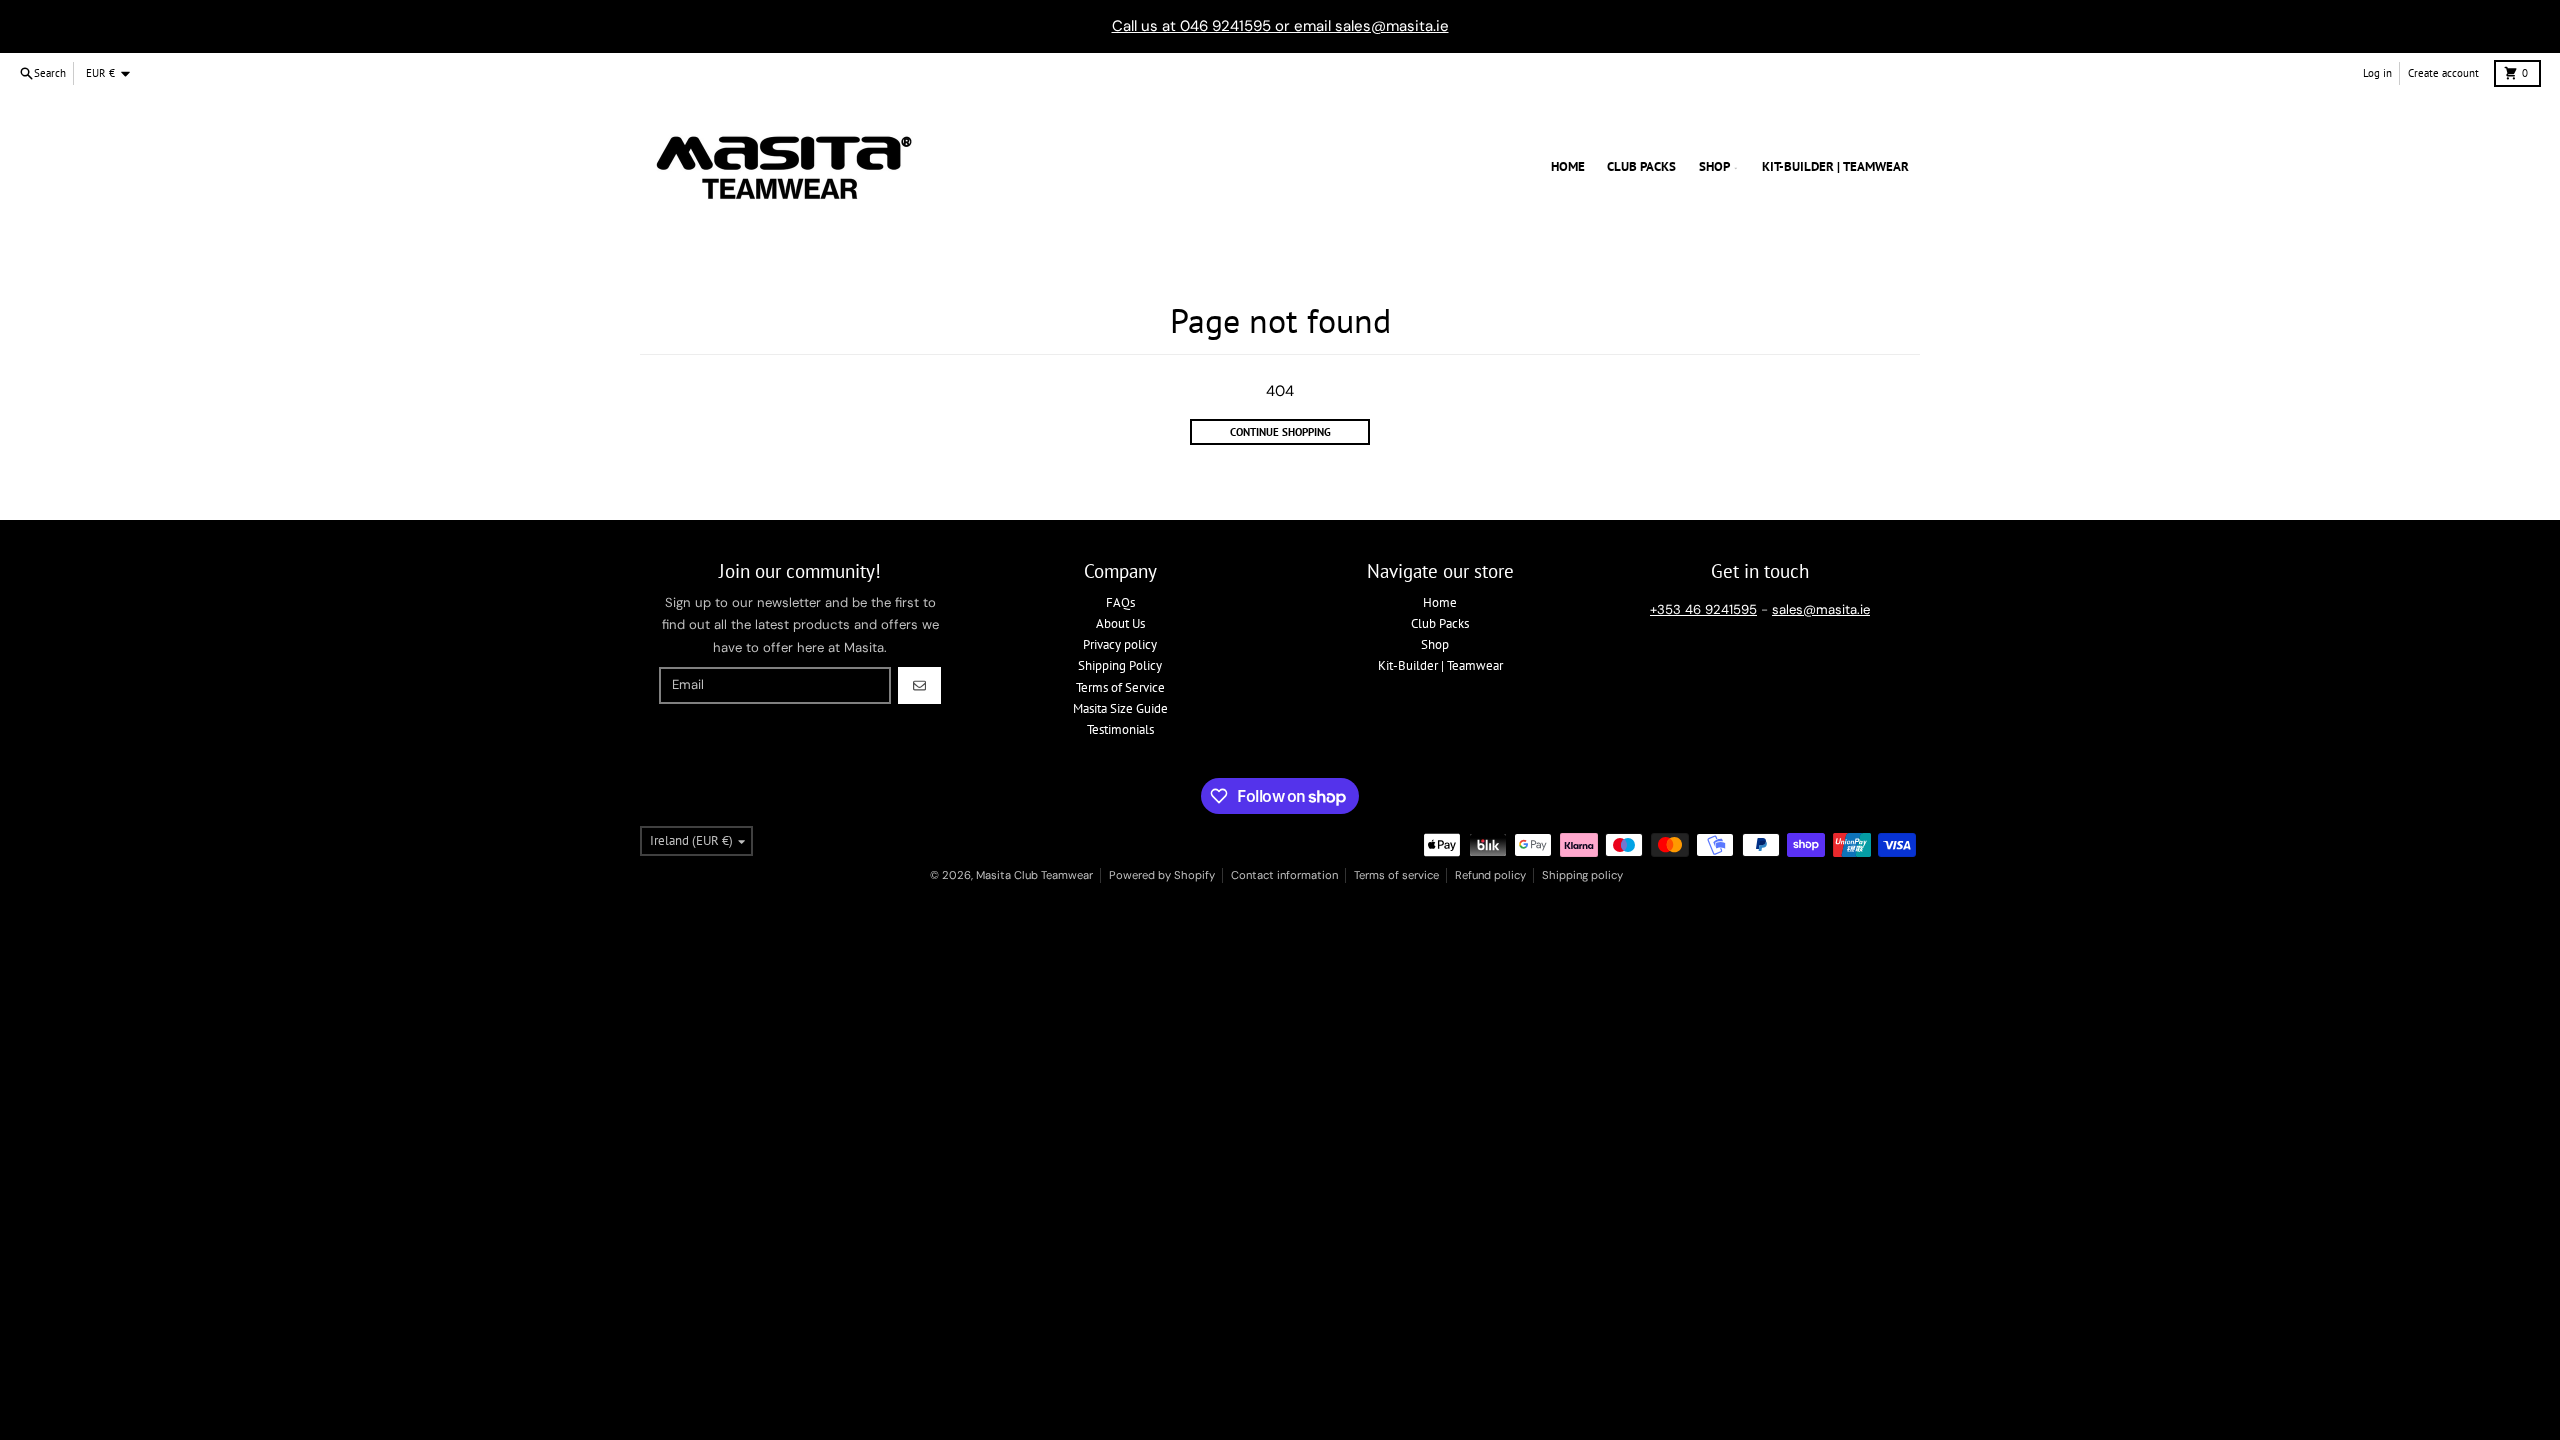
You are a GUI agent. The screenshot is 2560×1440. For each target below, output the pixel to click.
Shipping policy (1582, 875)
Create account (2443, 73)
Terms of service (1396, 875)
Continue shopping (1280, 432)
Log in (2377, 73)
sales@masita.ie (1821, 609)
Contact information (1284, 875)
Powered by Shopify (1162, 875)
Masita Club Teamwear (1034, 875)
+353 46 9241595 (1703, 609)
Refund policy (1490, 875)
